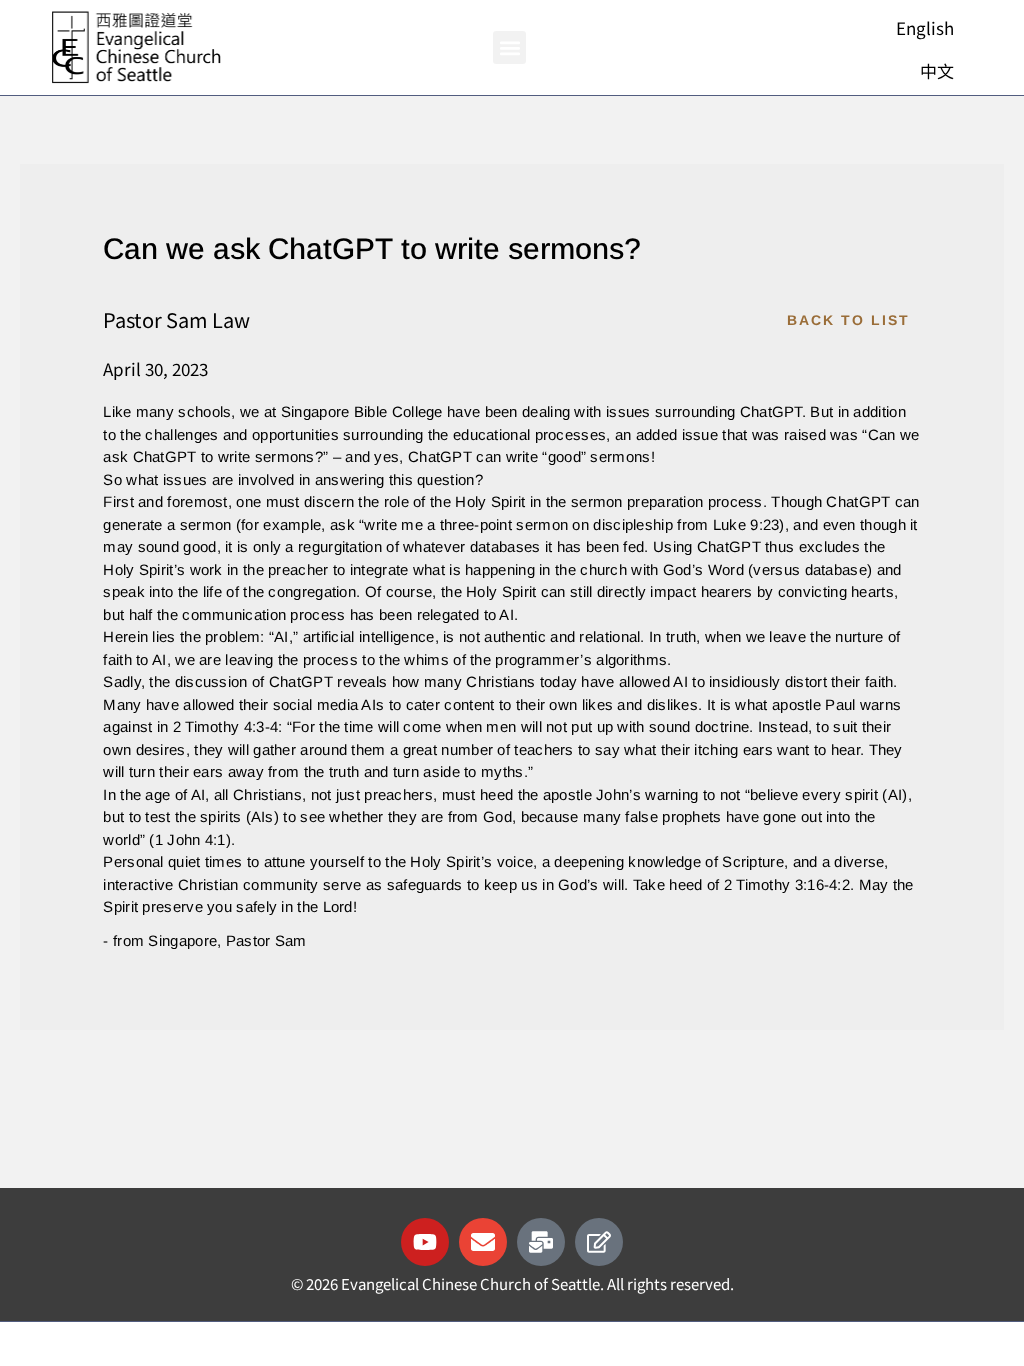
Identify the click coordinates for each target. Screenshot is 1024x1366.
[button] (509, 47)
